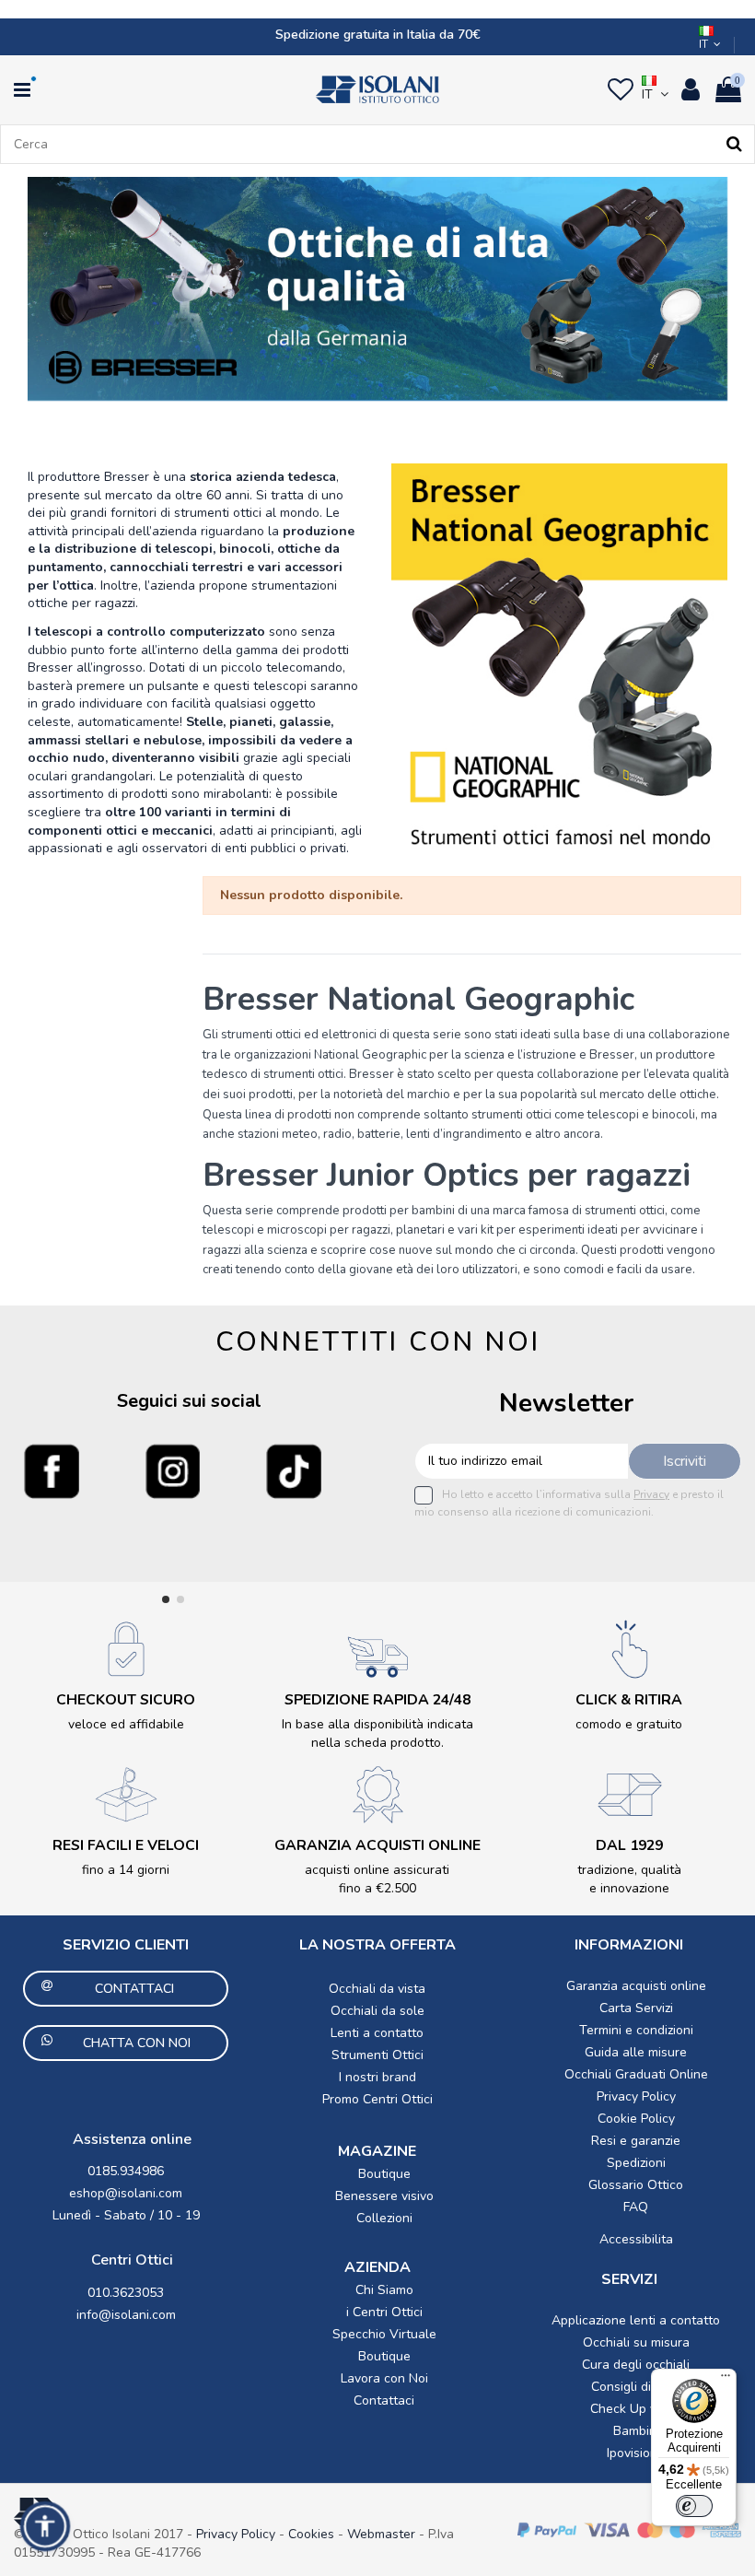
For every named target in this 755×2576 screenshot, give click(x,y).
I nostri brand (377, 2077)
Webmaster (383, 2534)
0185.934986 (126, 2171)
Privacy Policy (636, 2096)
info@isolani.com (126, 2315)
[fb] (52, 1471)
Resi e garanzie (636, 2141)
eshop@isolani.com (126, 2193)
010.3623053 (126, 2293)
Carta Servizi (636, 2008)
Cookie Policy (636, 2119)
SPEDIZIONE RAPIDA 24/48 (377, 1700)
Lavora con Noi (384, 2378)
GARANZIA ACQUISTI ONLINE (377, 1845)
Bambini (636, 2431)
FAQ (636, 2207)
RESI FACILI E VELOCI (126, 1845)
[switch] (694, 2506)
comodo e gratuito (629, 1724)
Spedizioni (636, 2163)
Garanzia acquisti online (636, 1986)
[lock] (126, 1649)
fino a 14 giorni (126, 1870)
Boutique (384, 2174)
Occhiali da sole (377, 2011)
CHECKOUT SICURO (126, 1700)
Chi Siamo (384, 2290)
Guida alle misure (636, 2052)
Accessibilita (636, 2239)
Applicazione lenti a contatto (636, 2320)
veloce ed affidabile (126, 1724)
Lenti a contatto (377, 2033)
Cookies (311, 2534)
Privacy (651, 1494)
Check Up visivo (636, 2409)
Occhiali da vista (377, 1989)
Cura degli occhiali (636, 2365)
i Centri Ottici (384, 2312)
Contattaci (384, 2400)
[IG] (173, 1471)
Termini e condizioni (636, 2030)
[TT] (294, 1471)
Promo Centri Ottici (377, 2099)
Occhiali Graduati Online (636, 2074)
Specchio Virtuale (384, 2334)
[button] (45, 2526)
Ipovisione (636, 2453)
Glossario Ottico (636, 2185)
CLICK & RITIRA (629, 1700)
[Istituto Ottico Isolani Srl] (377, 89)
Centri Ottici (132, 2260)
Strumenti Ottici (377, 2055)
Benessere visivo (384, 2196)
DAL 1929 (629, 1845)
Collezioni (384, 2218)
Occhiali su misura (636, 2342)
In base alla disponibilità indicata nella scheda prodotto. (377, 1733)
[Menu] (726, 2380)
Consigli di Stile (636, 2387)
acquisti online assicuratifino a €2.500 (377, 1879)
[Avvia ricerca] (734, 144)
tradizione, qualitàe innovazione (629, 1879)
